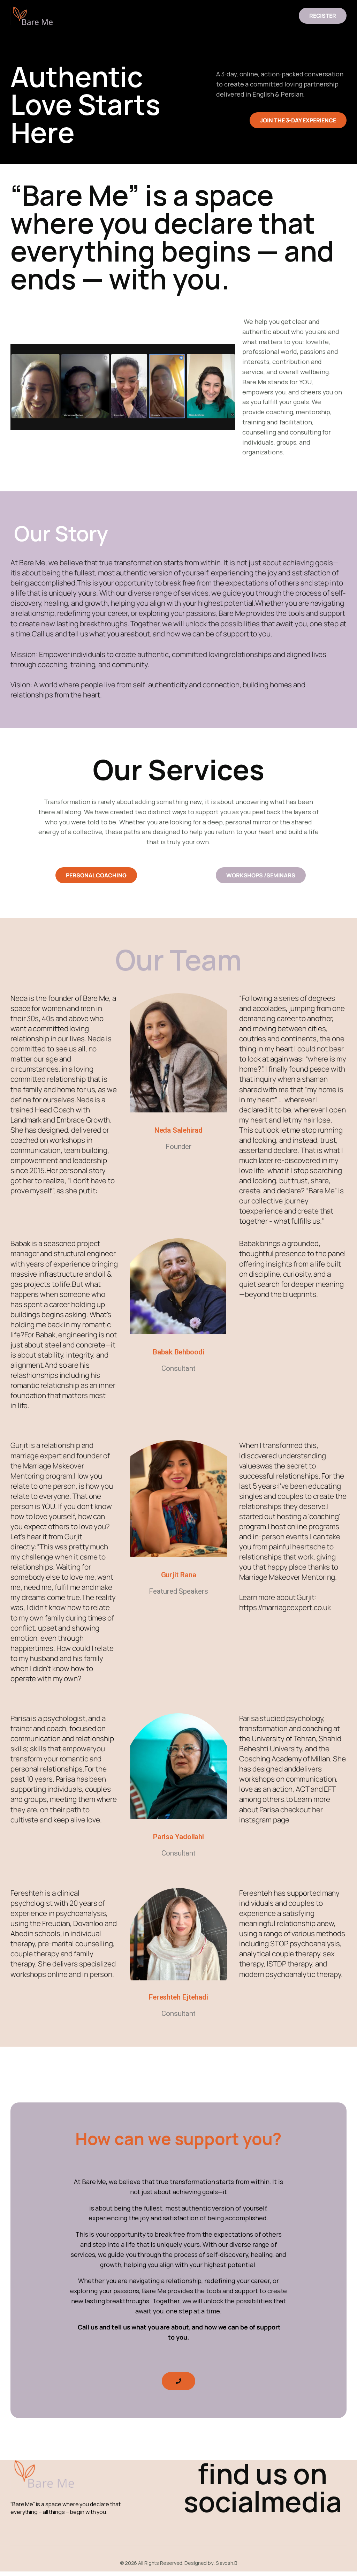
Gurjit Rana (179, 1575)
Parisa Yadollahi (178, 1837)
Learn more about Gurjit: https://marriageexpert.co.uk (285, 1602)
